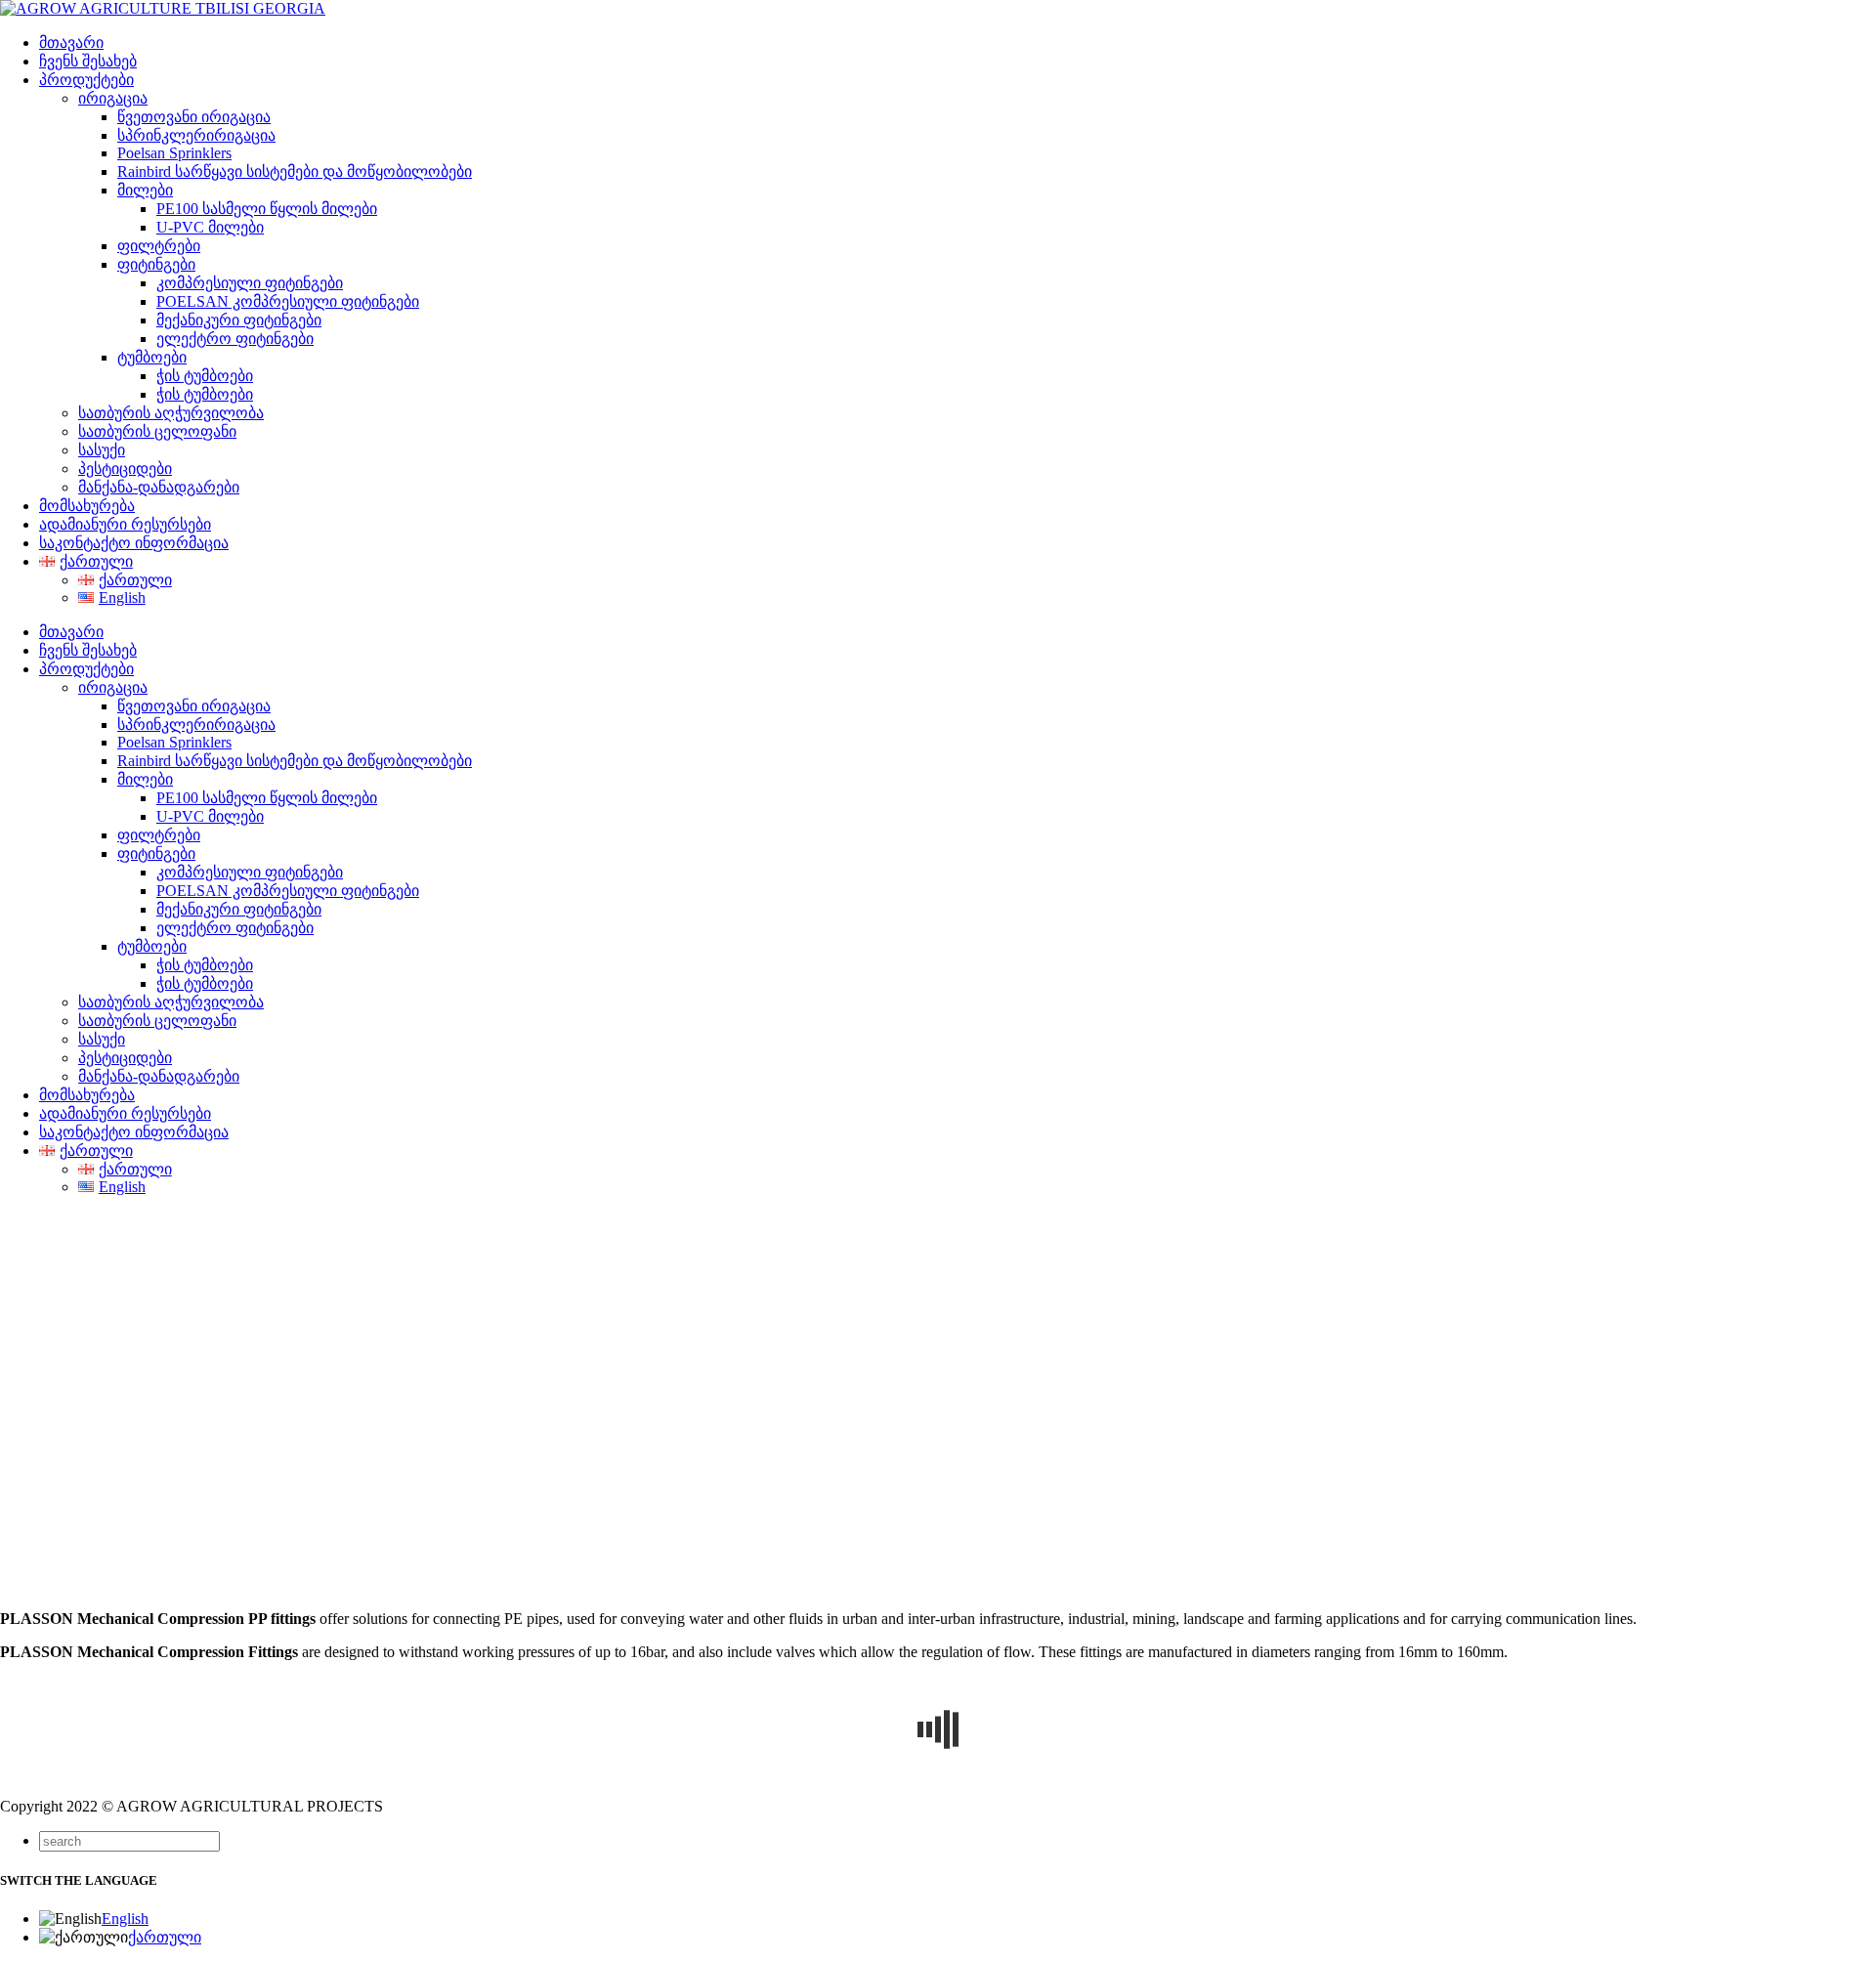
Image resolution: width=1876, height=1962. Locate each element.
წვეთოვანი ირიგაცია (194, 117)
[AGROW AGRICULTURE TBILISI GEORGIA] (163, 8)
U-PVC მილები (210, 227)
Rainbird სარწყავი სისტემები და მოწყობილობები (295, 171)
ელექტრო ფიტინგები (235, 339)
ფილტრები (159, 246)
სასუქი (102, 450)
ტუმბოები (152, 357)
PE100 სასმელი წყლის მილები (267, 209)
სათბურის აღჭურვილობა (171, 413)
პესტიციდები (125, 469)
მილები (145, 190)
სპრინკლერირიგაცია (196, 135)
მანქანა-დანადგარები (159, 487)
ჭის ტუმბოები (205, 376)
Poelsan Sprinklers (174, 153)
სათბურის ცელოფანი (157, 431)
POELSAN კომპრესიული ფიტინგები (288, 301)
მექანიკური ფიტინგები (239, 320)
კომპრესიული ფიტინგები (250, 283)
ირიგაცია (113, 98)
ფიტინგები (156, 264)
